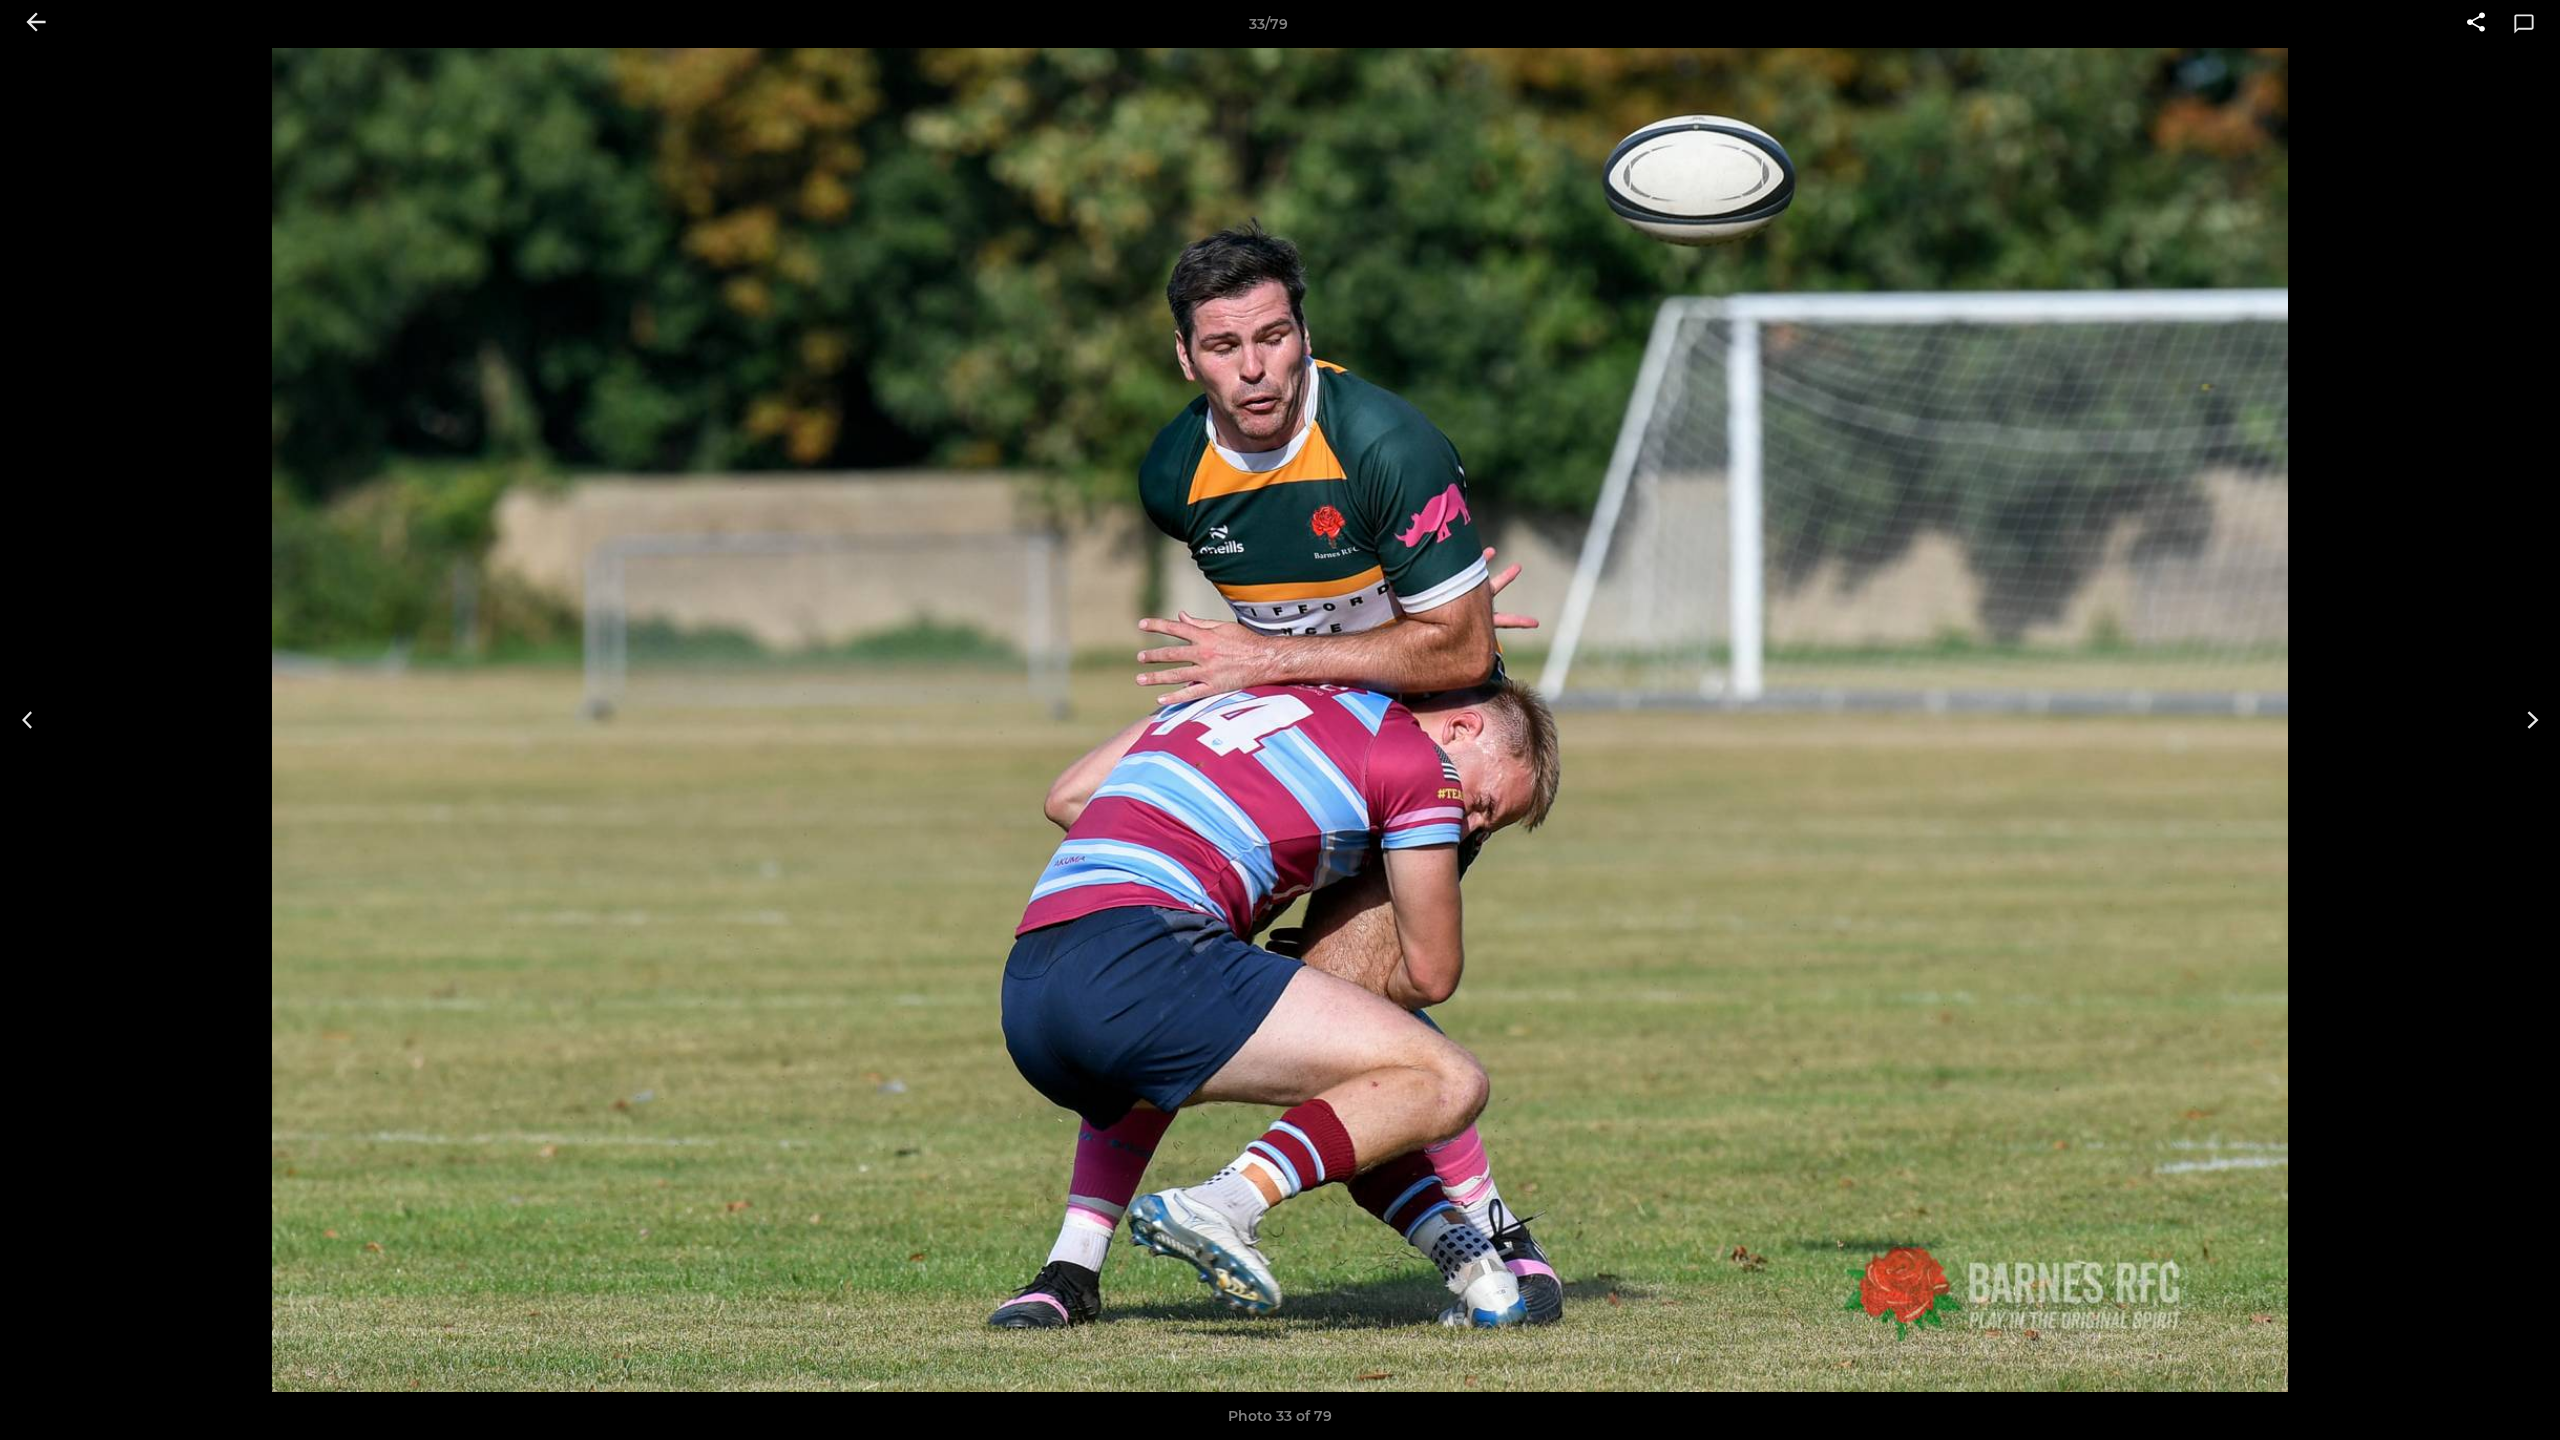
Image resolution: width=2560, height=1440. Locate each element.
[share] (2476, 24)
